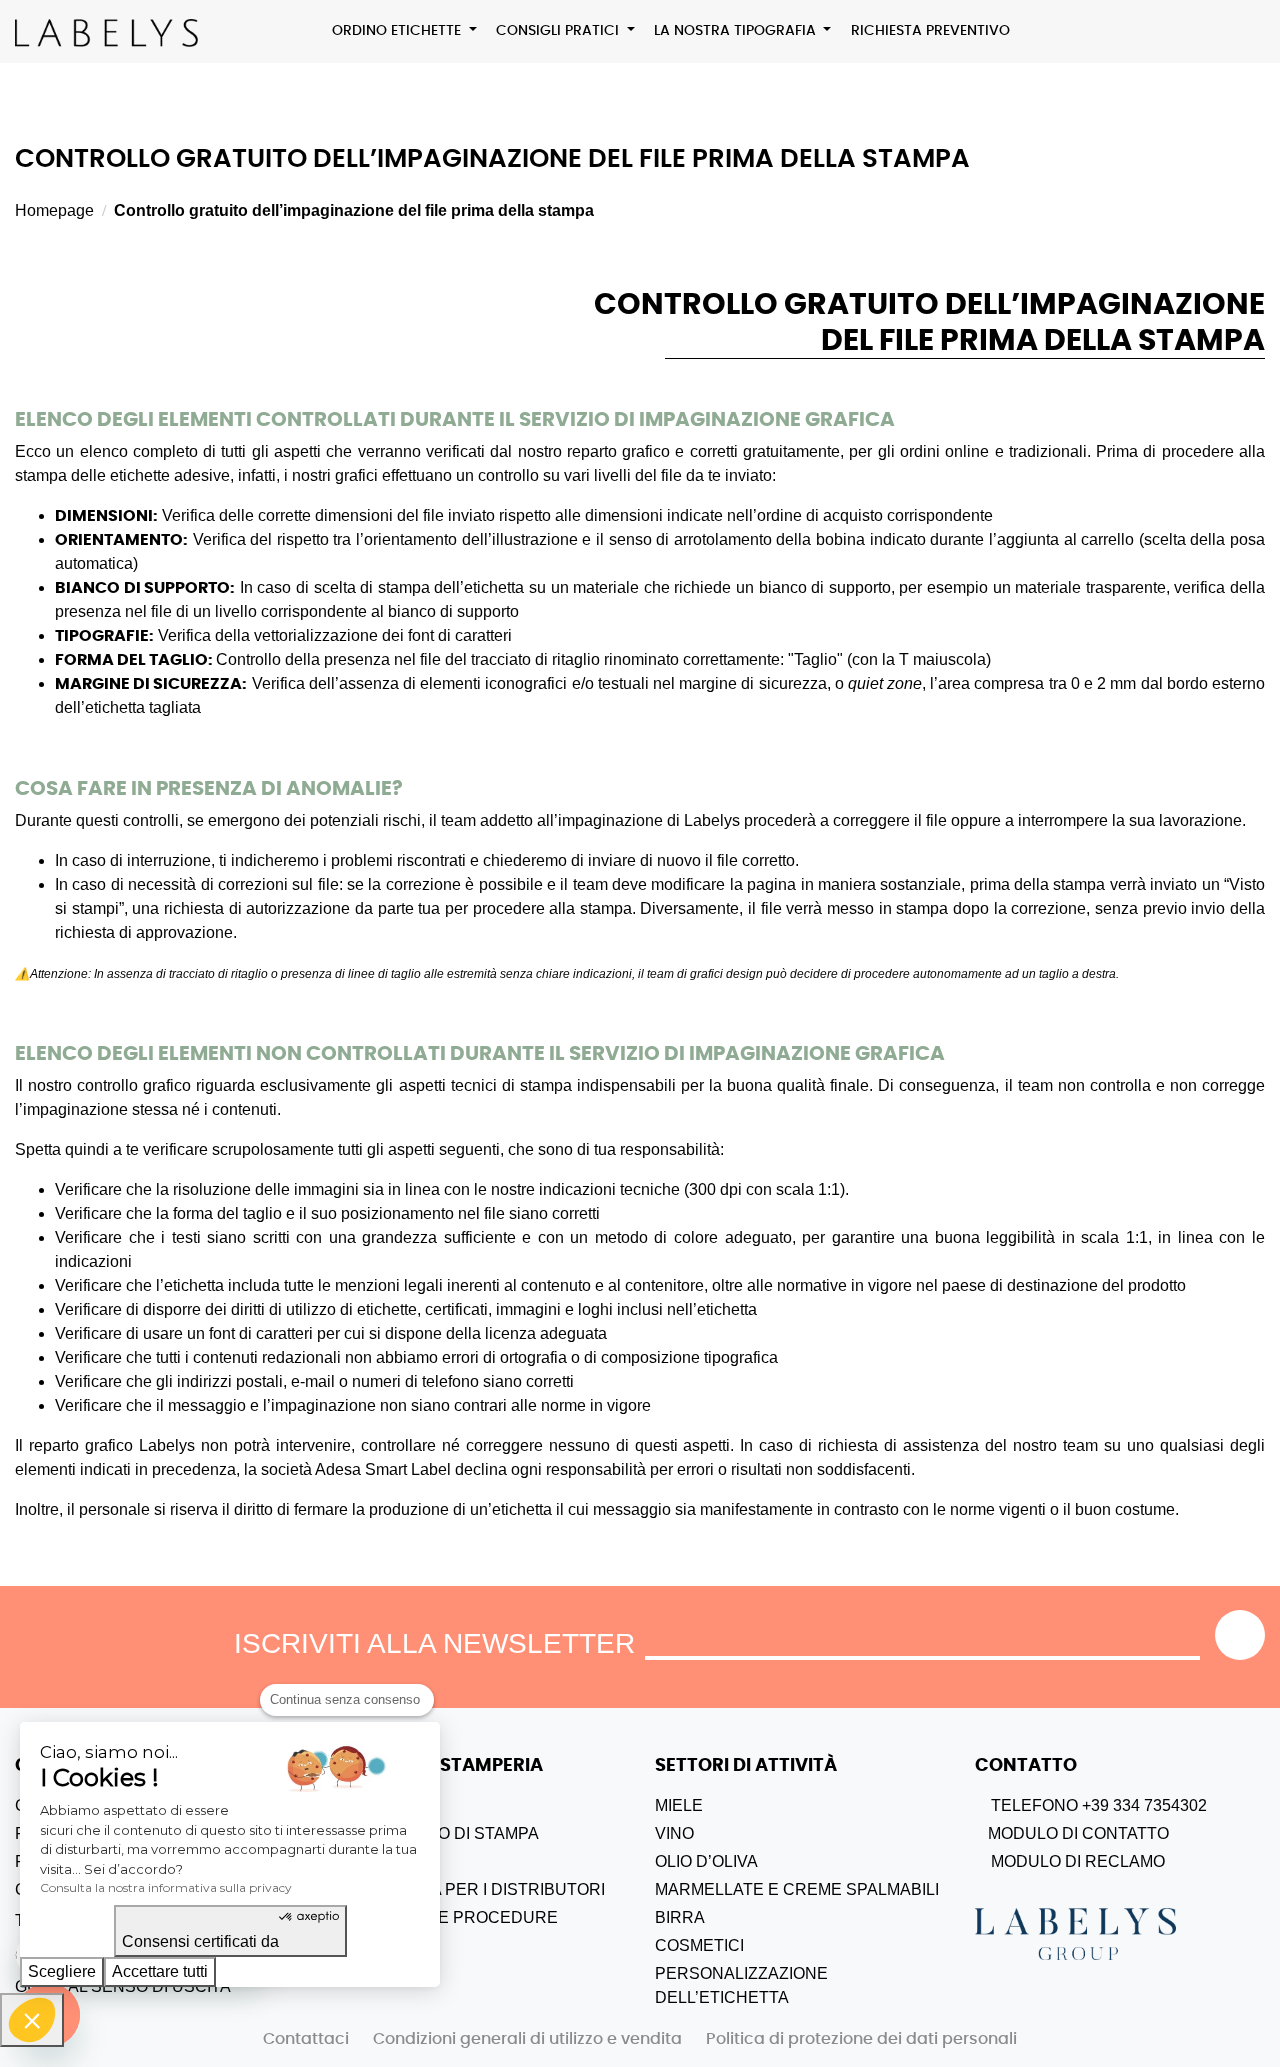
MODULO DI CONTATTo (1076, 1833)
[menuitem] (405, 31)
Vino (674, 1833)
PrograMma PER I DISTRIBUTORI (470, 1889)
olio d (681, 1861)
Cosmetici (699, 1945)
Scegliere (62, 1971)
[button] (32, 2020)
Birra (680, 1917)
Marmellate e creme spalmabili (797, 1889)
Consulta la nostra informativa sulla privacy (166, 1887)
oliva (735, 1861)
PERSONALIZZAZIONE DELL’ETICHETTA (741, 1985)
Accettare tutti (160, 1971)
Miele (679, 1805)
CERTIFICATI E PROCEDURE (446, 1917)
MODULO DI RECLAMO (1076, 1861)
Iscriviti (1240, 1635)
